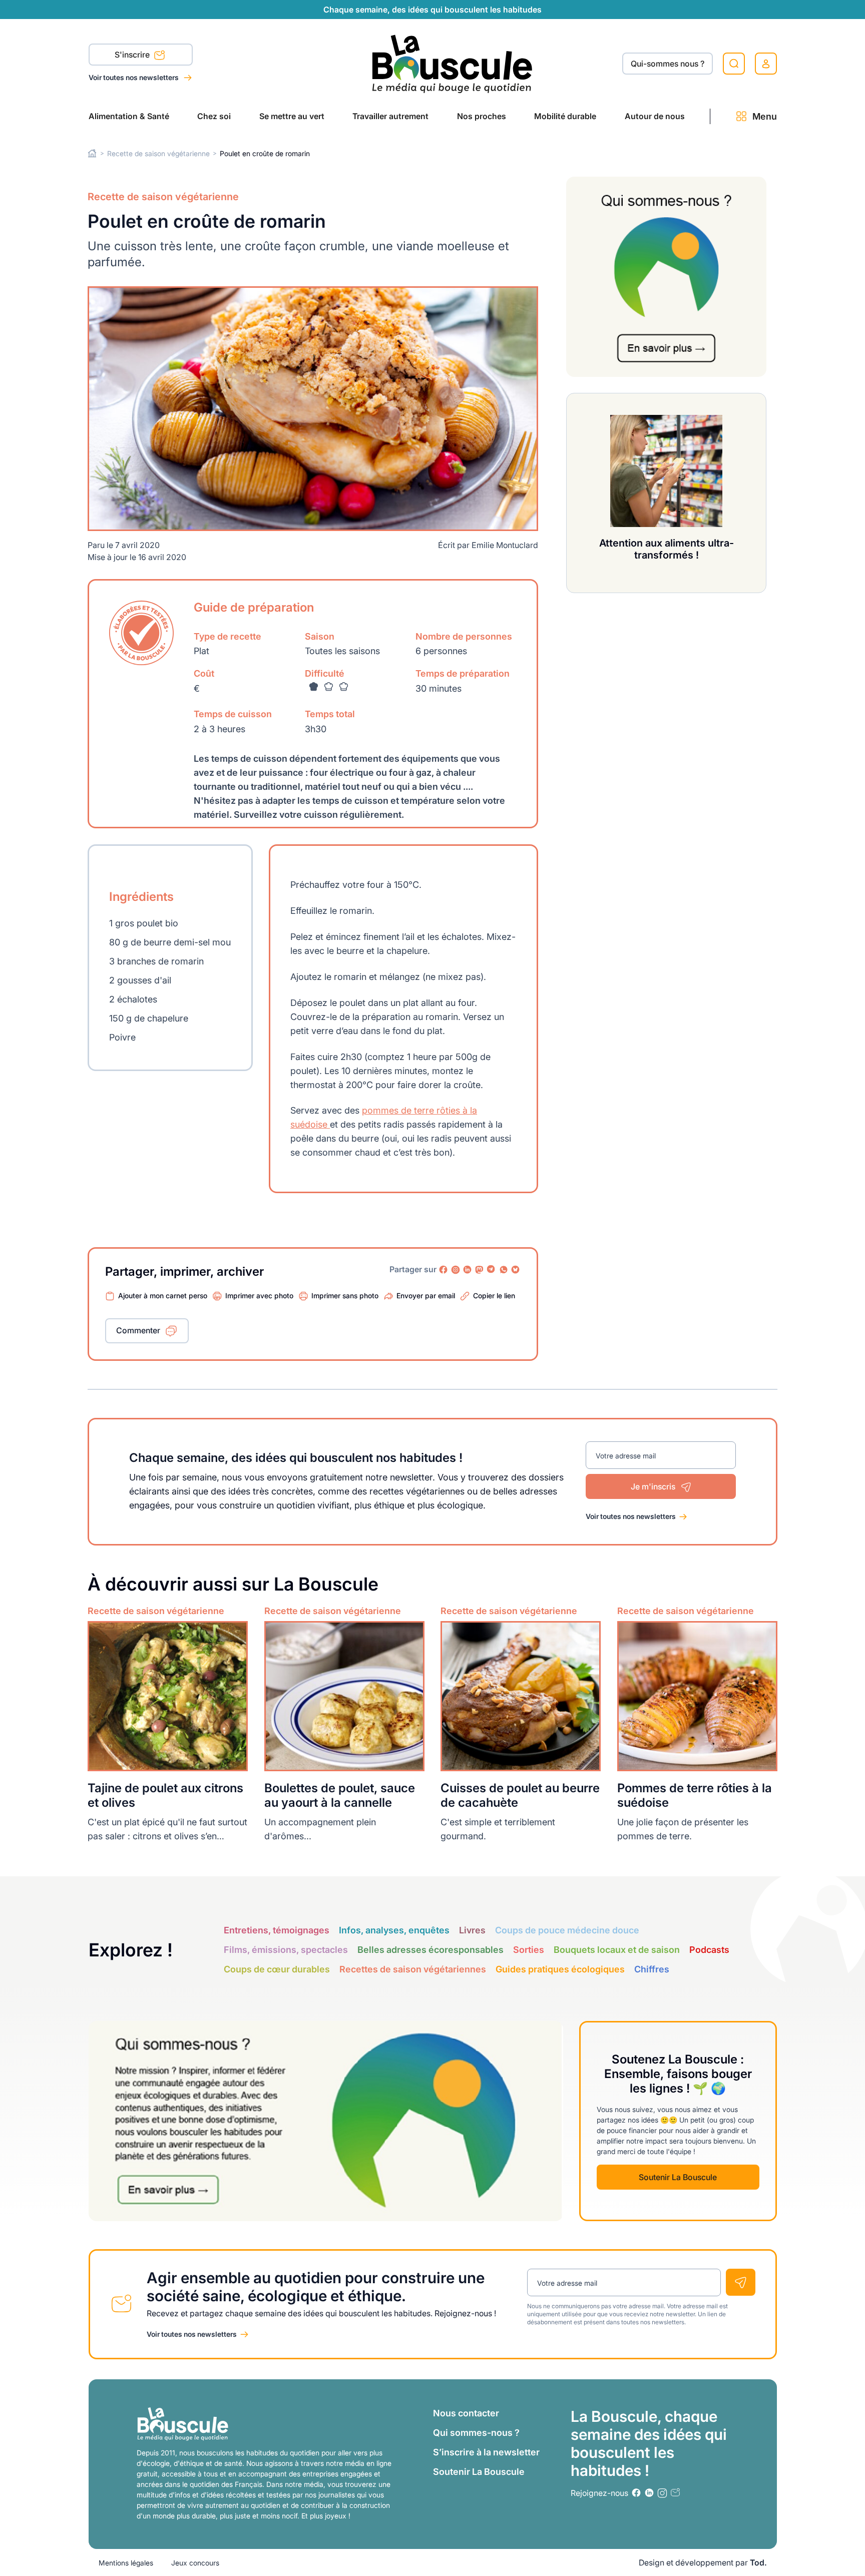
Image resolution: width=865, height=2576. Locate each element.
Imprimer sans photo (345, 1296)
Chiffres (652, 1969)
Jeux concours (195, 2563)
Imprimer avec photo (259, 1296)
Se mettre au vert (292, 116)
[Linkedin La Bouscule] (468, 1270)
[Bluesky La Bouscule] (516, 1270)
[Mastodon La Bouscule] (480, 1270)
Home (92, 153)
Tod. (758, 2562)
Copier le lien (494, 1296)
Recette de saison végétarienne (158, 153)
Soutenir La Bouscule (678, 2177)
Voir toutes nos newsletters (134, 77)
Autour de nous (655, 116)
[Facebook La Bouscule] (444, 1270)
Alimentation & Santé (129, 116)
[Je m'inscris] (741, 2282)
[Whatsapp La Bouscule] (504, 1270)
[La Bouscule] (452, 63)
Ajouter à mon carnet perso (163, 1296)
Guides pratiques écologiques (560, 1969)
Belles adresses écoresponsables (430, 1950)
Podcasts (709, 1950)
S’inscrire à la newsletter (486, 2452)
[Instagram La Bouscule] (456, 1270)
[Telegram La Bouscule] (492, 1270)
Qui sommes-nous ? (476, 2433)
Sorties (529, 1950)
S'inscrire (133, 55)
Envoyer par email (426, 1296)
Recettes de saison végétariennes (413, 1969)
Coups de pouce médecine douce (567, 1930)
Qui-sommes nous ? (668, 64)
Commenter (138, 1330)
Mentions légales (126, 2563)
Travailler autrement (390, 116)
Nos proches (482, 116)
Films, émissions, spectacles (286, 1950)
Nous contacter (466, 2413)
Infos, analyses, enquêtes (394, 1930)
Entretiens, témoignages (277, 1930)
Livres (472, 1930)
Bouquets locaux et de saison (617, 1950)
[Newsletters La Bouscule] (675, 2493)
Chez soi (214, 116)
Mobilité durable (565, 116)
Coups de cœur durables (277, 1969)
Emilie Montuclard (505, 545)
